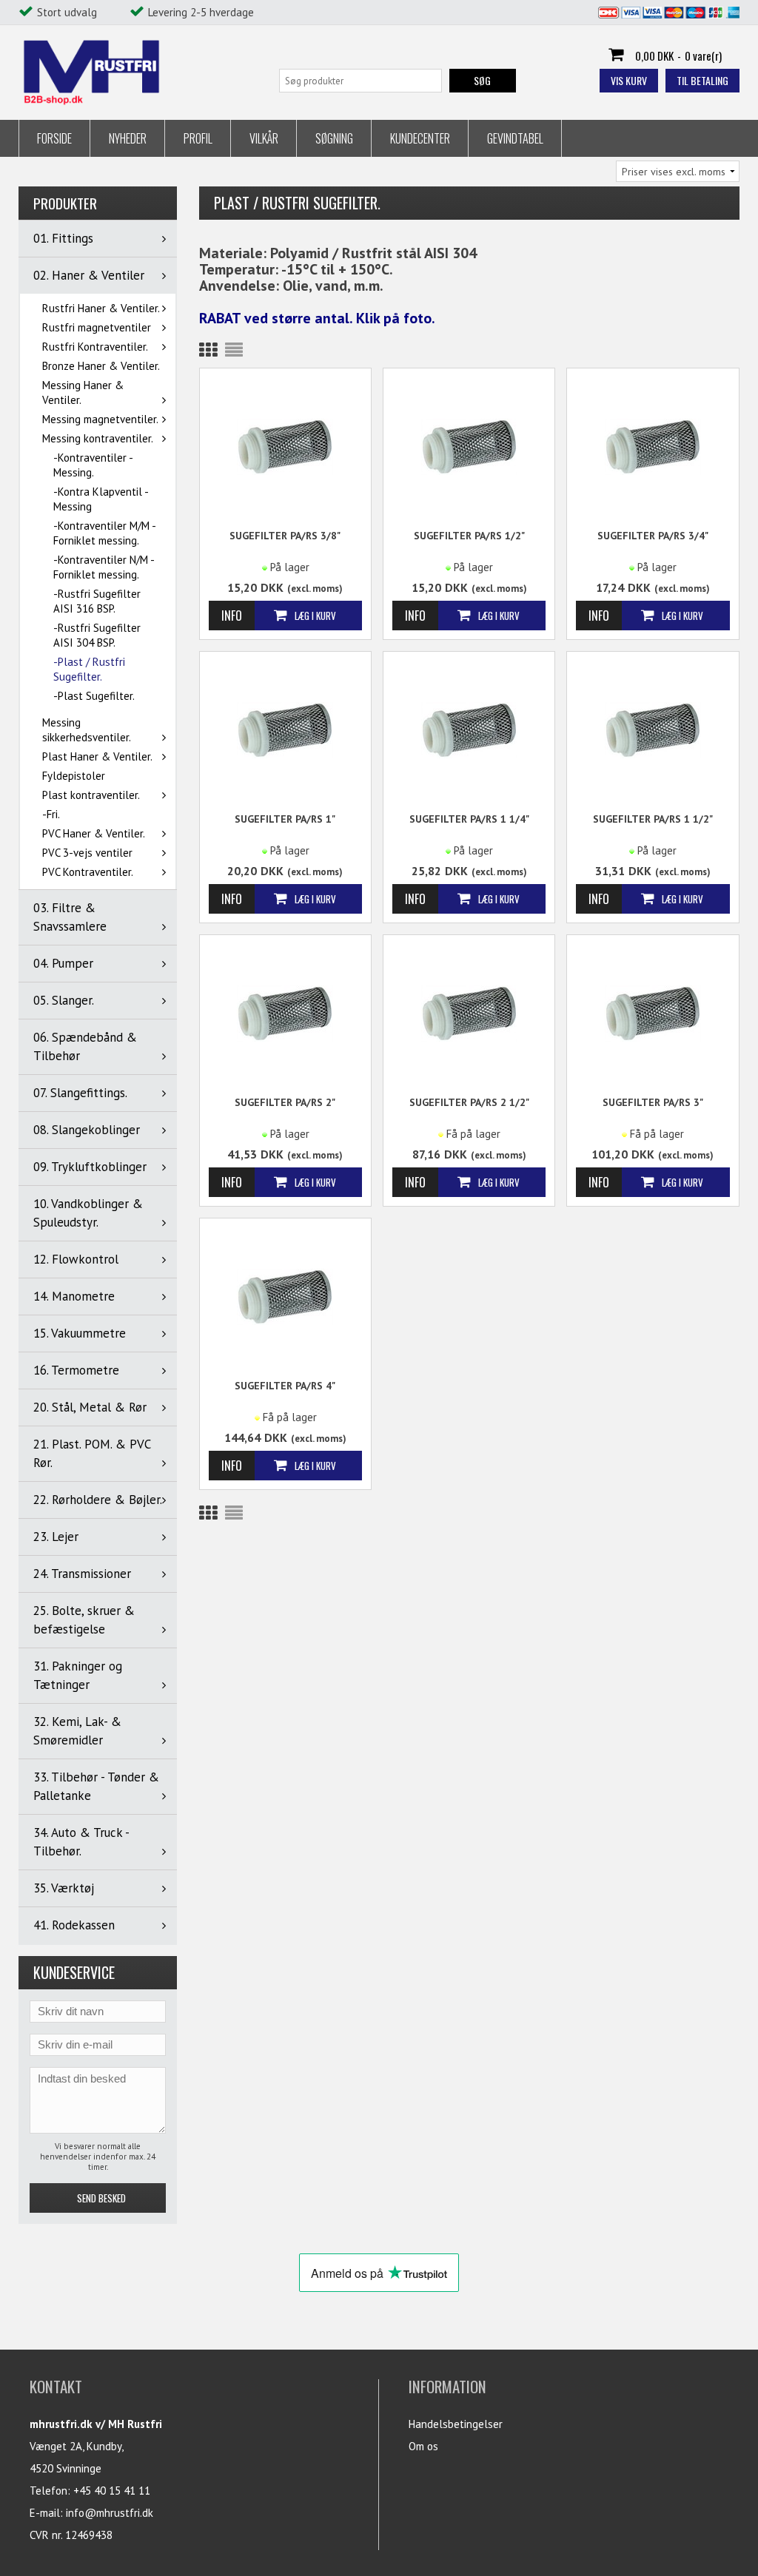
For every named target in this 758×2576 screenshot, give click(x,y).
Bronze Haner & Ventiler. (101, 366)
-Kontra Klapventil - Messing (101, 499)
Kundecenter (420, 138)
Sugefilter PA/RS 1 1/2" (653, 819)
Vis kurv (629, 80)
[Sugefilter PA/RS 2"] (285, 1012)
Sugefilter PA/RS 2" (285, 1102)
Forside (54, 138)
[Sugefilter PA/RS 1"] (285, 729)
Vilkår (264, 138)
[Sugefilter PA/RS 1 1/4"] (469, 729)
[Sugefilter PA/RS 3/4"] (653, 446)
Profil (198, 138)
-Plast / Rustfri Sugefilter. (89, 669)
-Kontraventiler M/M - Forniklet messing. (104, 533)
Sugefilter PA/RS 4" (285, 1386)
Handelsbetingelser (456, 2424)
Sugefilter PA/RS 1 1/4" (469, 819)
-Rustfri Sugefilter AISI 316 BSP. (97, 601)
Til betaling (702, 80)
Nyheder (128, 138)
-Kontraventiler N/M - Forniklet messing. (104, 567)
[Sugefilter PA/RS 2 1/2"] (469, 1012)
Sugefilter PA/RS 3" (653, 1102)
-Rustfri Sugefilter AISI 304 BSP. (97, 635)
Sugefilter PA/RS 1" (285, 819)
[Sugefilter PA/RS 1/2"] (469, 446)
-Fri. (51, 814)
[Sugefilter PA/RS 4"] (285, 1296)
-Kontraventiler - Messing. (93, 465)
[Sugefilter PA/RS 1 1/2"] (653, 729)
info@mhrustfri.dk (110, 2513)
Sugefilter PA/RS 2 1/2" (469, 1102)
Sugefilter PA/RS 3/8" (285, 536)
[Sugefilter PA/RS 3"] (653, 1012)
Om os (423, 2446)
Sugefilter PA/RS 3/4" (653, 536)
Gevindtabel (515, 138)
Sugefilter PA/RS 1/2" (469, 536)
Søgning (334, 138)
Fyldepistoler (74, 776)
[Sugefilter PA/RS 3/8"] (285, 446)
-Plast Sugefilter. (94, 696)
